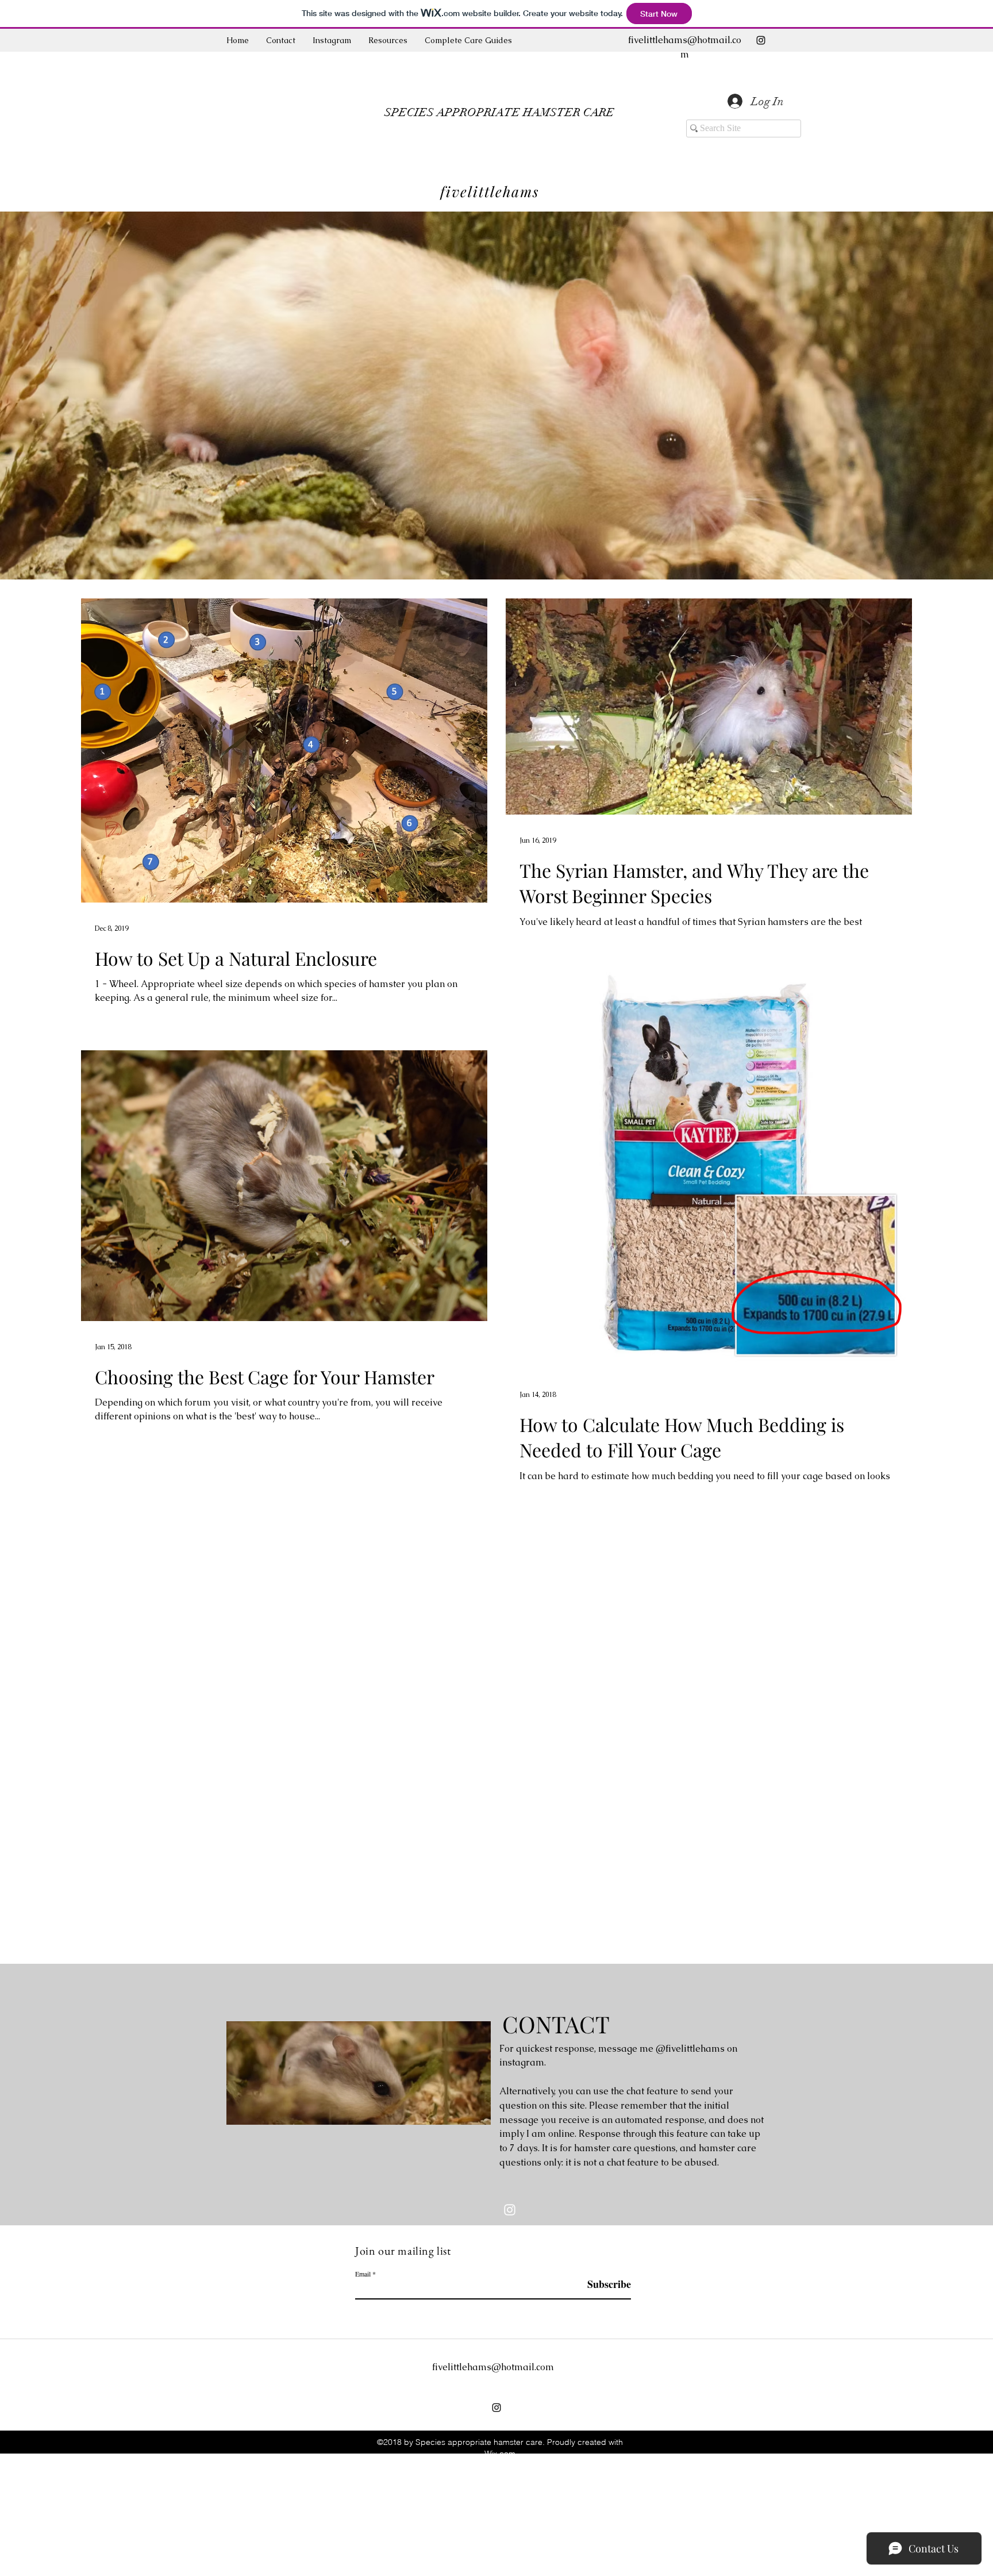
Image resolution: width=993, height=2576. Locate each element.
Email (363, 2274)
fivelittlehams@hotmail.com (493, 2367)
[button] (468, 40)
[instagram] (761, 40)
